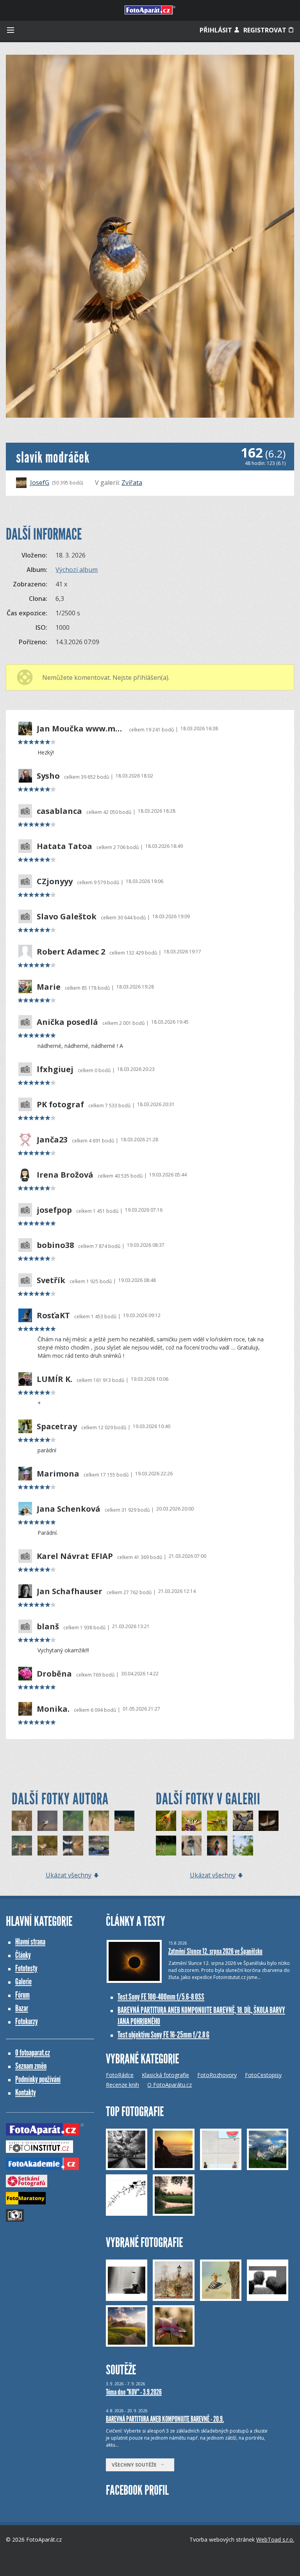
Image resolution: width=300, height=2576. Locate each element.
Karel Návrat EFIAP (75, 1556)
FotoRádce (120, 2075)
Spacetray (57, 1427)
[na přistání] (73, 1846)
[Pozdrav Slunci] (269, 1821)
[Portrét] (192, 1821)
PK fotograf (60, 1105)
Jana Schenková (69, 1509)
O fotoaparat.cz (33, 2053)
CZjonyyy (55, 881)
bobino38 (55, 1245)
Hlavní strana (30, 1942)
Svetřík (51, 1280)
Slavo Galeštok (67, 917)
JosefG (40, 483)
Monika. (53, 1709)
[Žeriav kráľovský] (217, 1846)
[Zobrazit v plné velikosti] (150, 236)
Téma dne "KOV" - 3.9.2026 (134, 2392)
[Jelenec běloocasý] (166, 1846)
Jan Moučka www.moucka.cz (81, 729)
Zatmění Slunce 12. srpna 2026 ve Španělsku (215, 1951)
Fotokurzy (27, 2021)
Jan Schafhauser (70, 1591)
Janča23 (52, 1140)
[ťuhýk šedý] (48, 1821)
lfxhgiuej (55, 1069)
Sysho (48, 776)
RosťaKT (53, 1316)
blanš (48, 1627)
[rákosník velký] (99, 1821)
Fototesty (26, 1968)
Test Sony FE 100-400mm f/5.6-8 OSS (161, 1997)
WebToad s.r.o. (275, 2539)
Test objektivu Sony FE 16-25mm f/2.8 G (163, 2035)
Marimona (58, 1474)
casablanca (59, 811)
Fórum (22, 1995)
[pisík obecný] (73, 1821)
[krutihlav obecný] (22, 1821)
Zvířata (132, 483)
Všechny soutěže (136, 2465)
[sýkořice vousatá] (48, 1846)
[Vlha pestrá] (166, 1821)
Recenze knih (122, 2085)
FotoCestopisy (263, 2075)
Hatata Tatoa (64, 846)
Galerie (23, 1982)
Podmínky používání (38, 2079)
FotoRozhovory (217, 2075)
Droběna (54, 1674)
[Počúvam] (243, 1821)
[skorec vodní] (99, 1846)
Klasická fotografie (165, 2075)
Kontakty (26, 2092)
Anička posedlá (67, 1022)
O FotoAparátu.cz (170, 2085)
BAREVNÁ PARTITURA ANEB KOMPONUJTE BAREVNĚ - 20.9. (165, 2419)
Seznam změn (31, 2066)
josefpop (54, 1210)
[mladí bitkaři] (22, 1846)
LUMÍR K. (54, 1379)
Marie (49, 987)
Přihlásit (217, 30)
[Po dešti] (217, 1821)
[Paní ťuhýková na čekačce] (243, 1846)
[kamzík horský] (125, 1821)
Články (23, 1955)
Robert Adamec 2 (71, 952)
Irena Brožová (65, 1175)
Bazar (22, 2008)
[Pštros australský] (192, 1846)
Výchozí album (77, 570)
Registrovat (266, 30)
